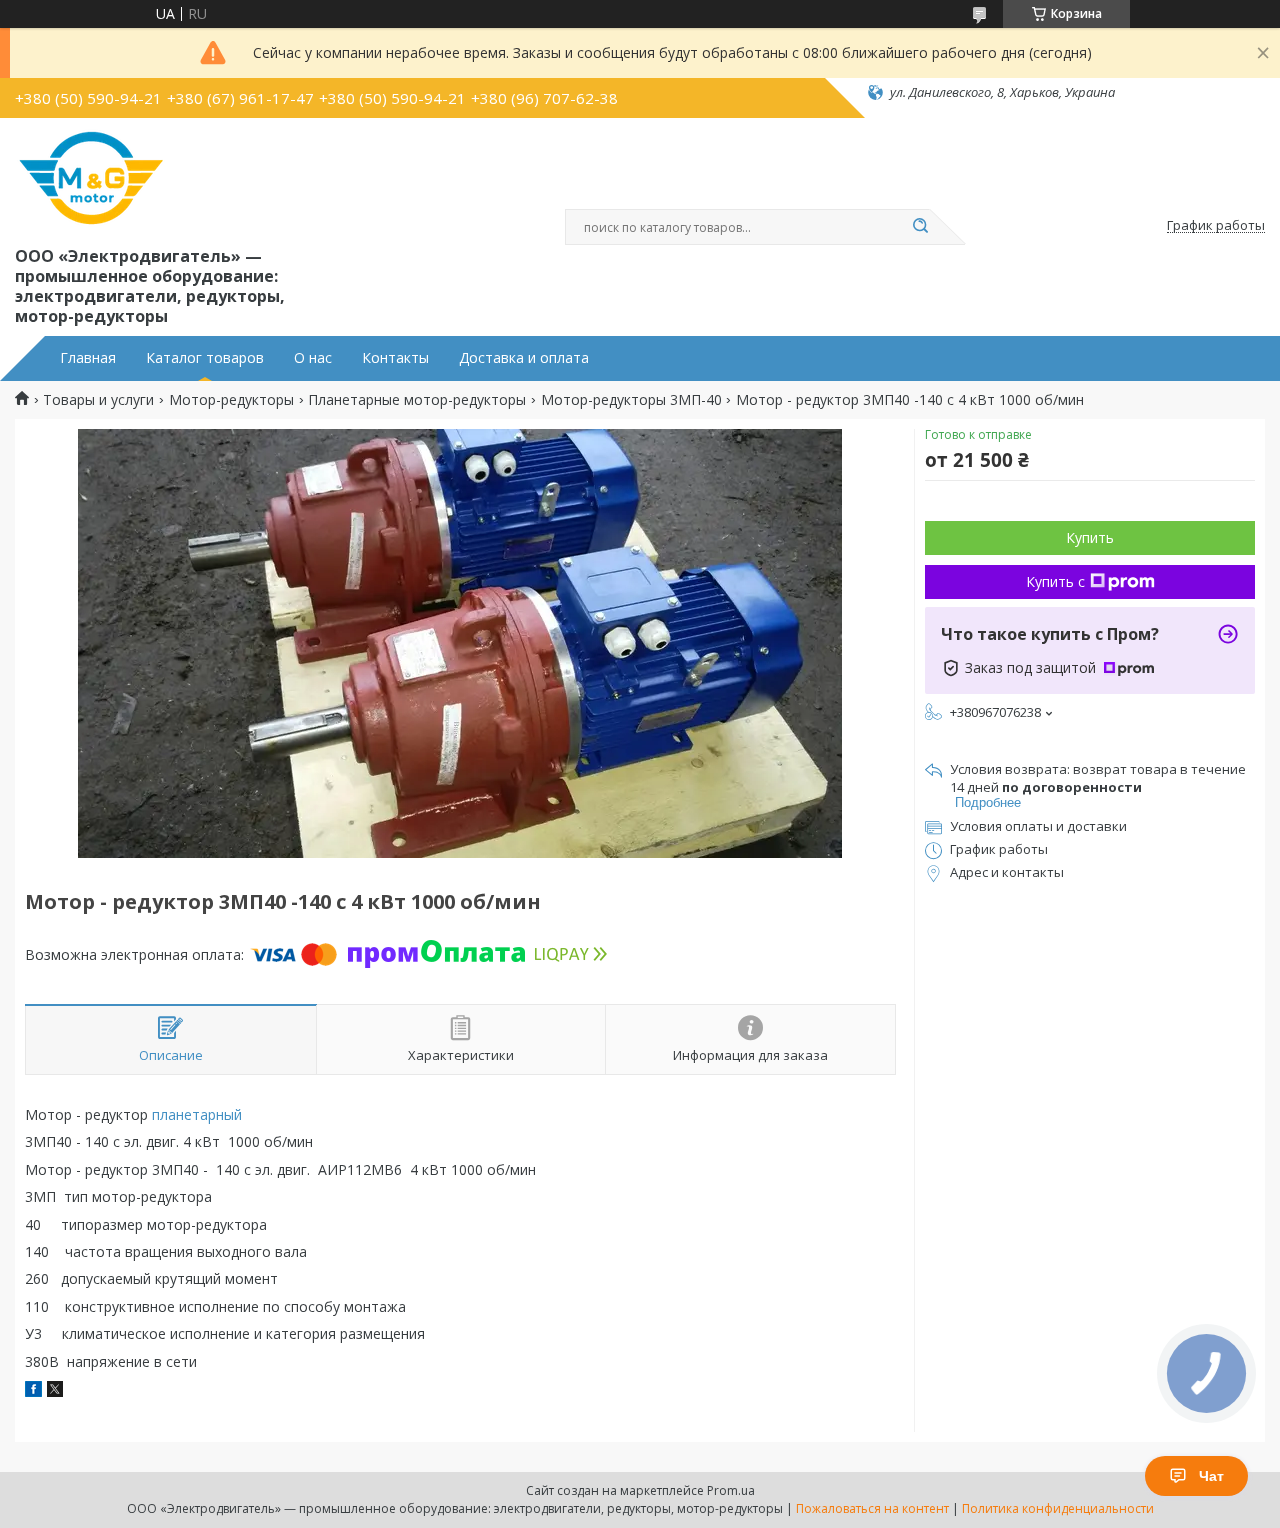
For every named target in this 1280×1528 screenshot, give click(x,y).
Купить (1090, 537)
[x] (55, 1391)
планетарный (197, 1114)
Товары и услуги (98, 400)
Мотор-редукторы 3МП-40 (631, 400)
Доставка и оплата (524, 358)
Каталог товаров (205, 358)
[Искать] (920, 227)
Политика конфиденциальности (1058, 1508)
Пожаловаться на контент (872, 1508)
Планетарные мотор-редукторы (417, 400)
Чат (1211, 1476)
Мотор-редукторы (231, 400)
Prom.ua (731, 1490)
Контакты (395, 358)
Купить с (1055, 581)
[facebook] (33, 1391)
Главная (88, 358)
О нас (313, 358)
